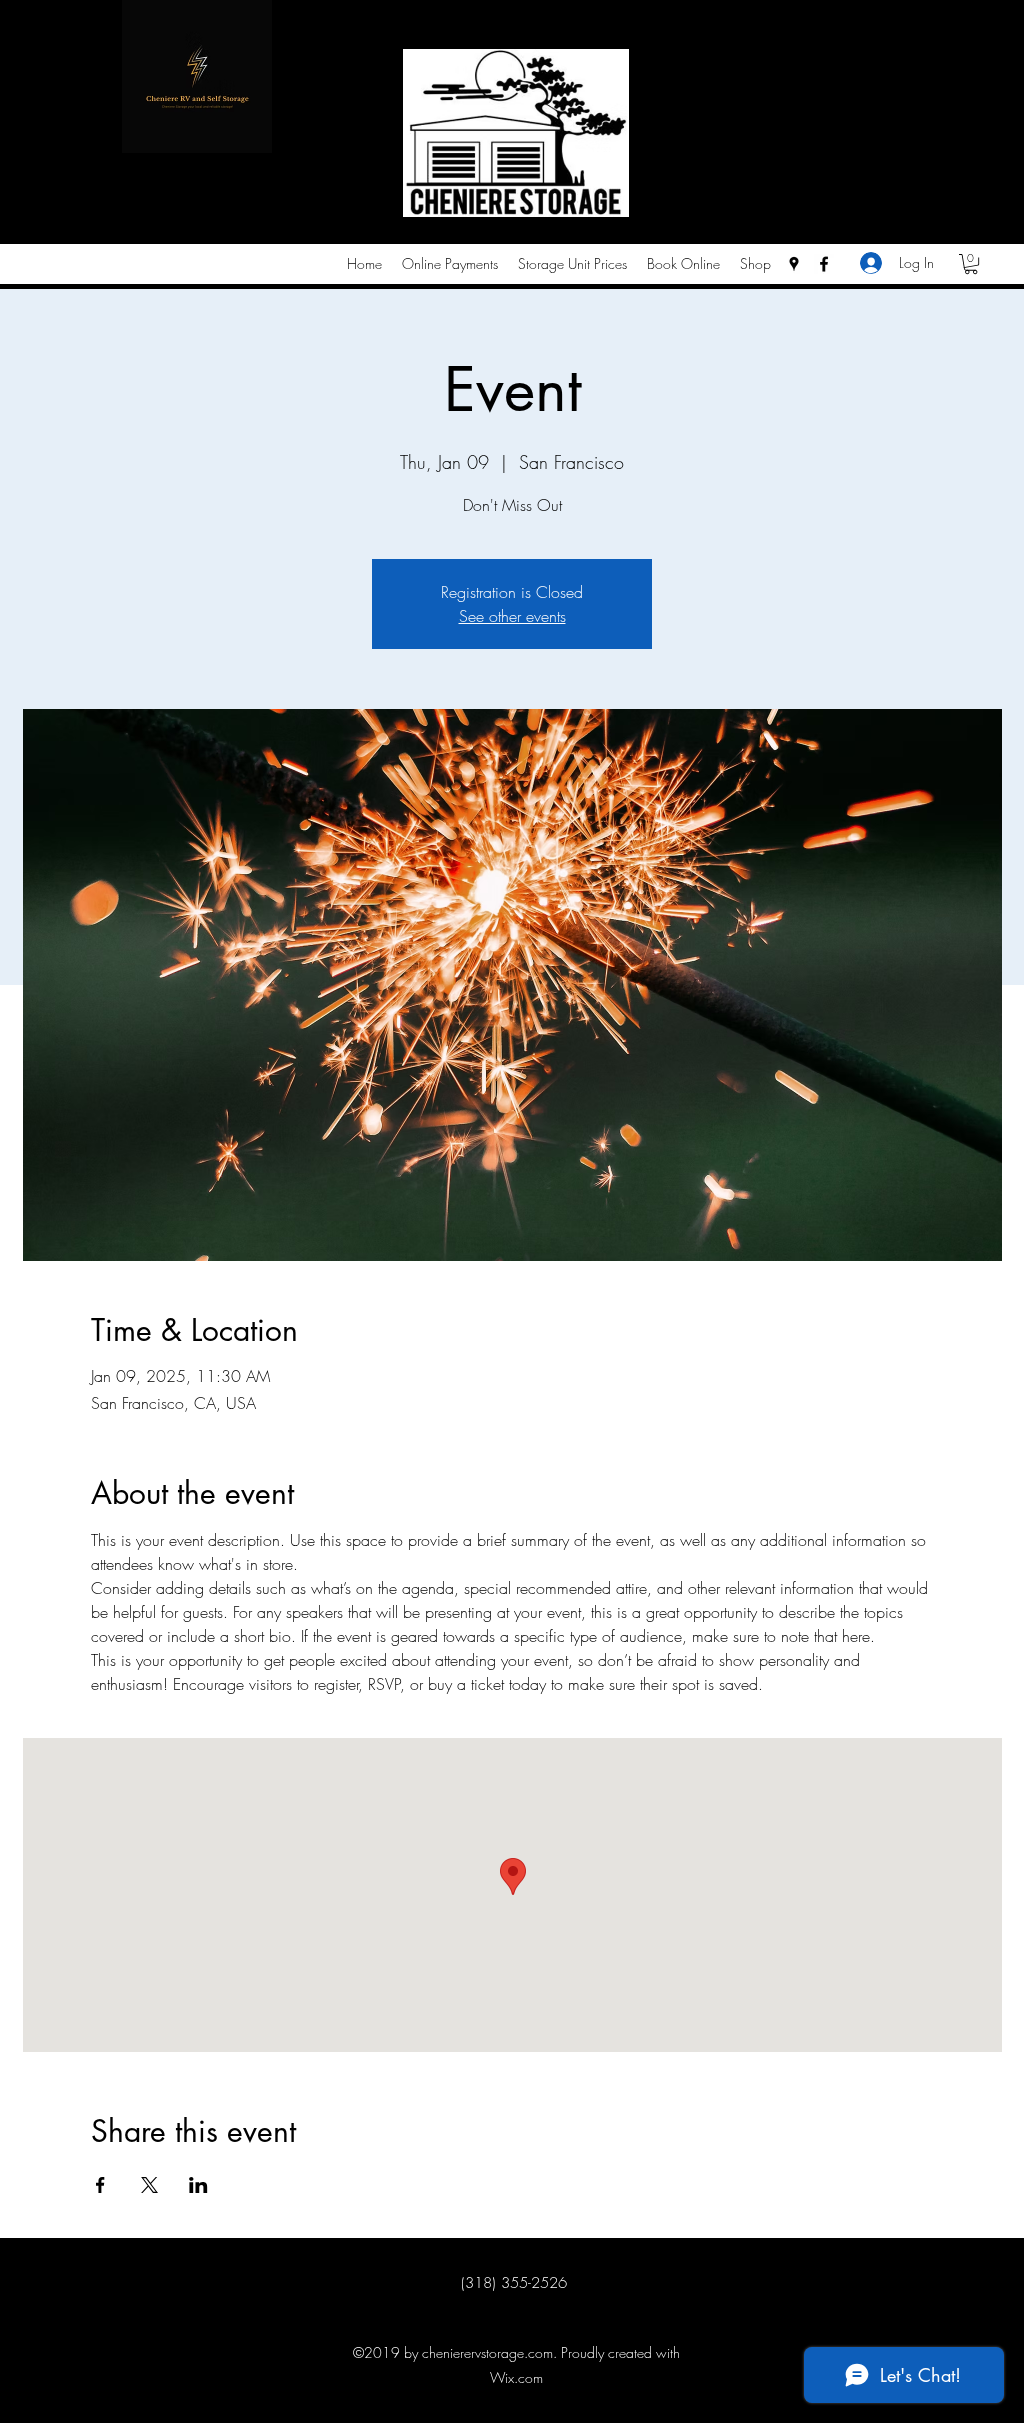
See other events (512, 616)
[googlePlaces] (794, 264)
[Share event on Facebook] (100, 2185)
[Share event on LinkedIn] (198, 2185)
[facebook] (824, 264)
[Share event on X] (149, 2185)
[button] (971, 264)
